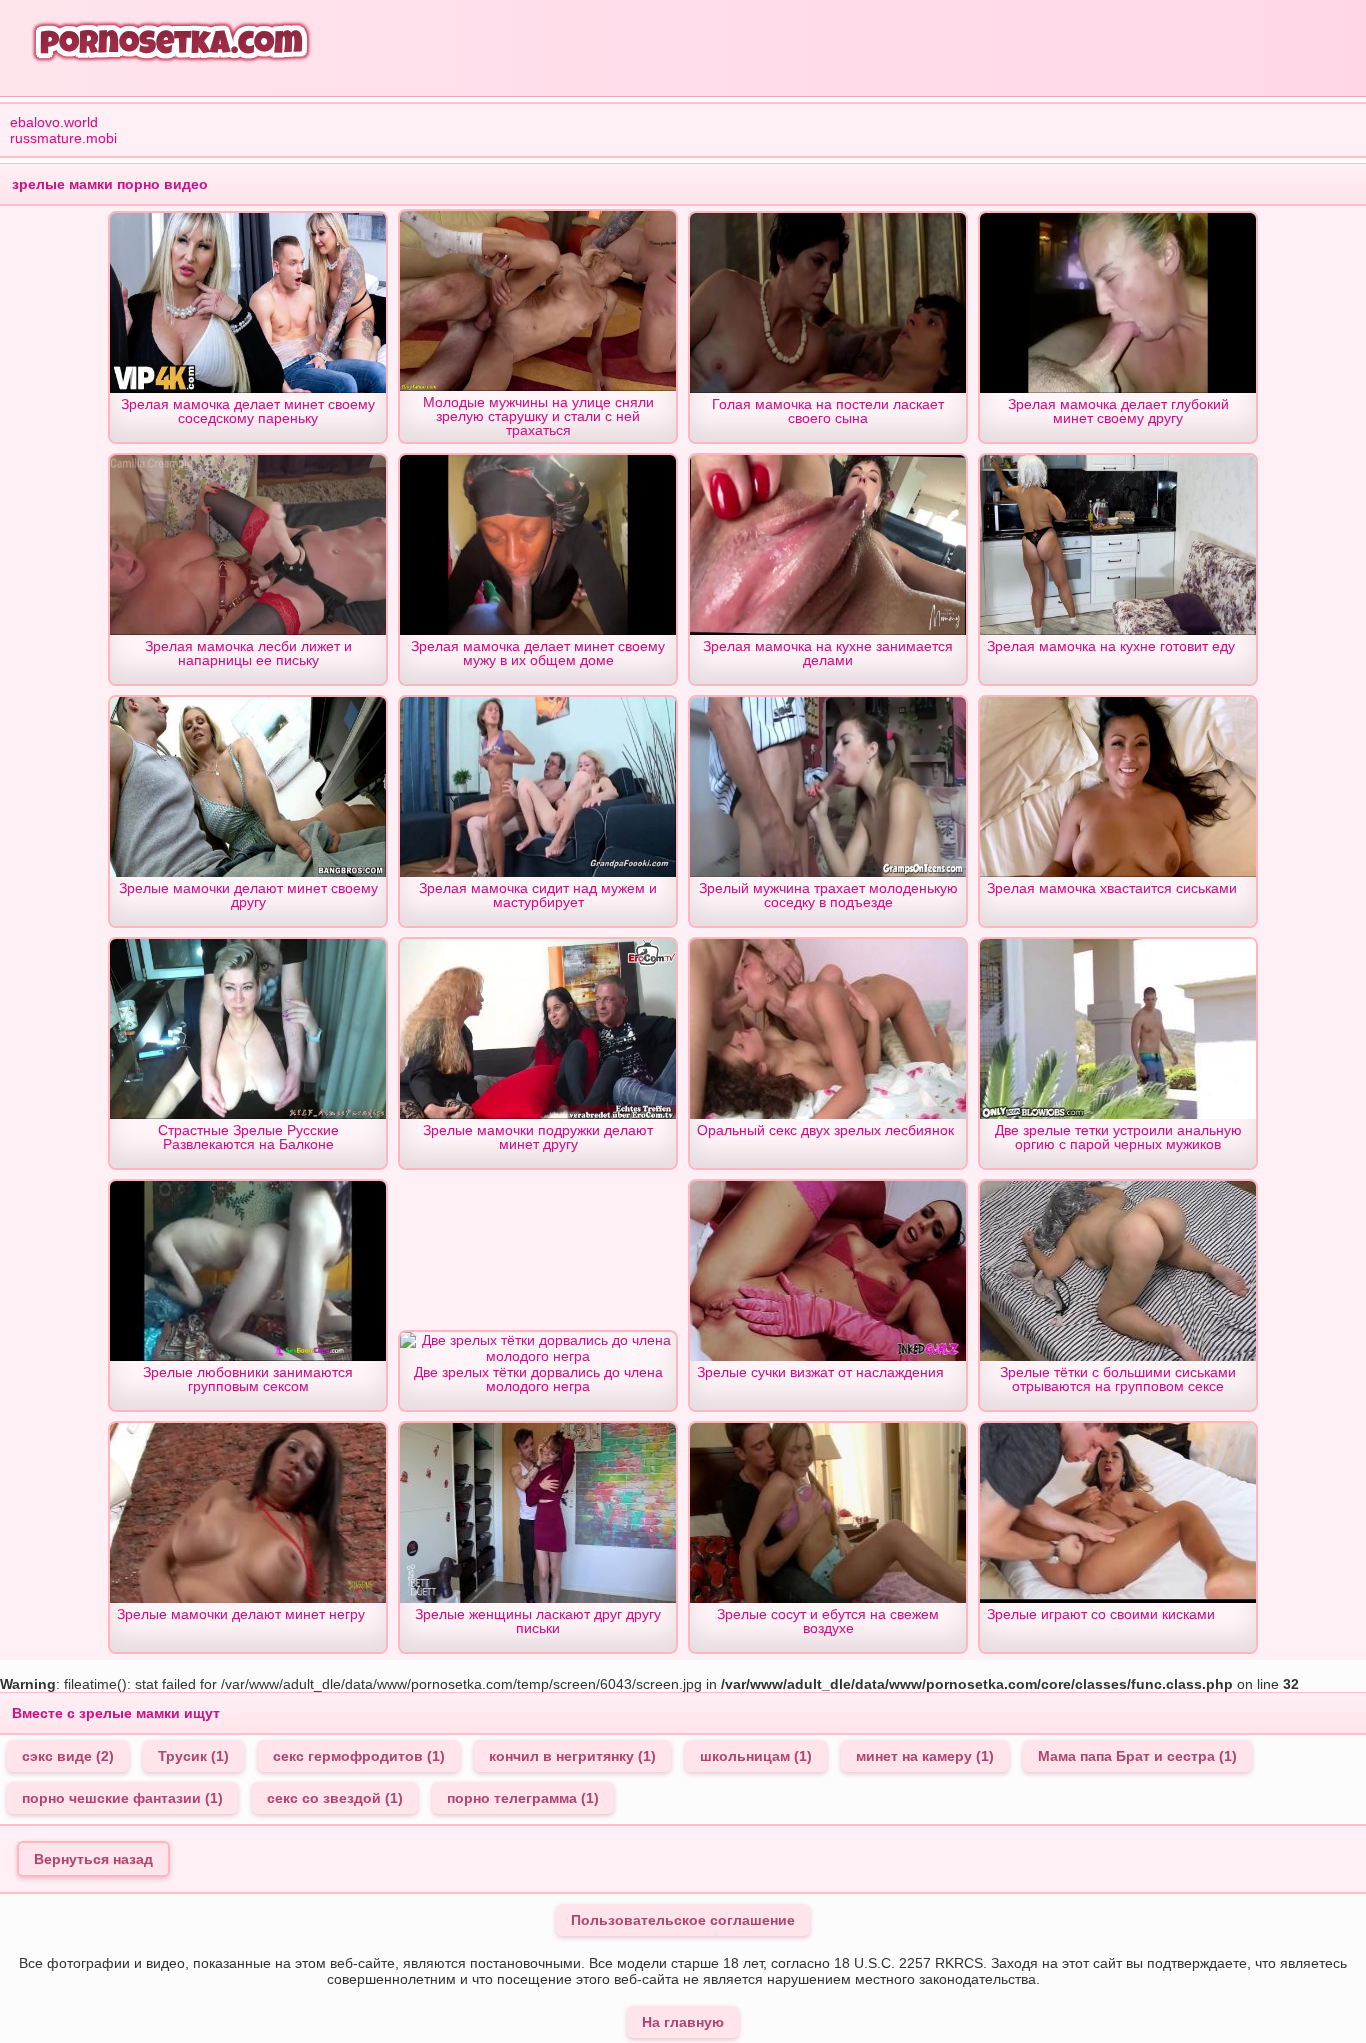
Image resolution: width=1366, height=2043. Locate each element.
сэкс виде (68, 1756)
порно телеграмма (523, 1798)
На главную (683, 2022)
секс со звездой (335, 1798)
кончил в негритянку (572, 1756)
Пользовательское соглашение (683, 1920)
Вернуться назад (93, 1859)
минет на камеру (925, 1756)
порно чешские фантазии (122, 1798)
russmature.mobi (63, 138)
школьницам (756, 1756)
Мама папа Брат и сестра (1137, 1756)
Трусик (193, 1756)
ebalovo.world (54, 122)
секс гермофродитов (359, 1756)
